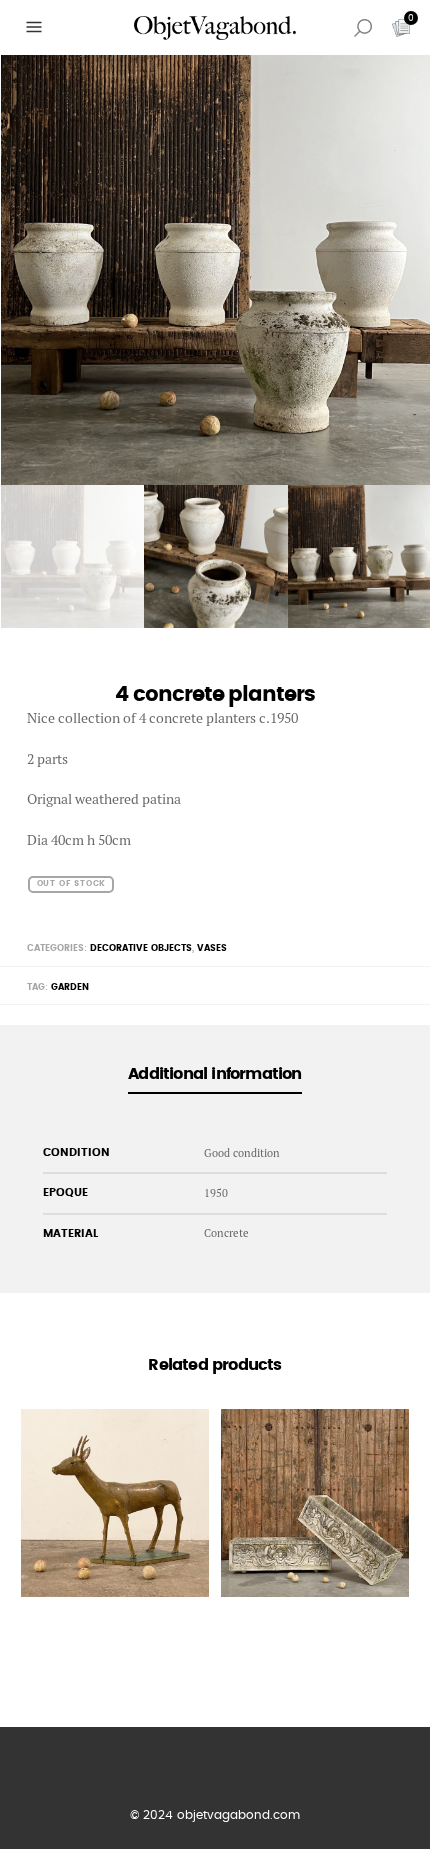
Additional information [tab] (214, 1074)
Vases (212, 948)
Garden (70, 987)
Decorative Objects (141, 948)
